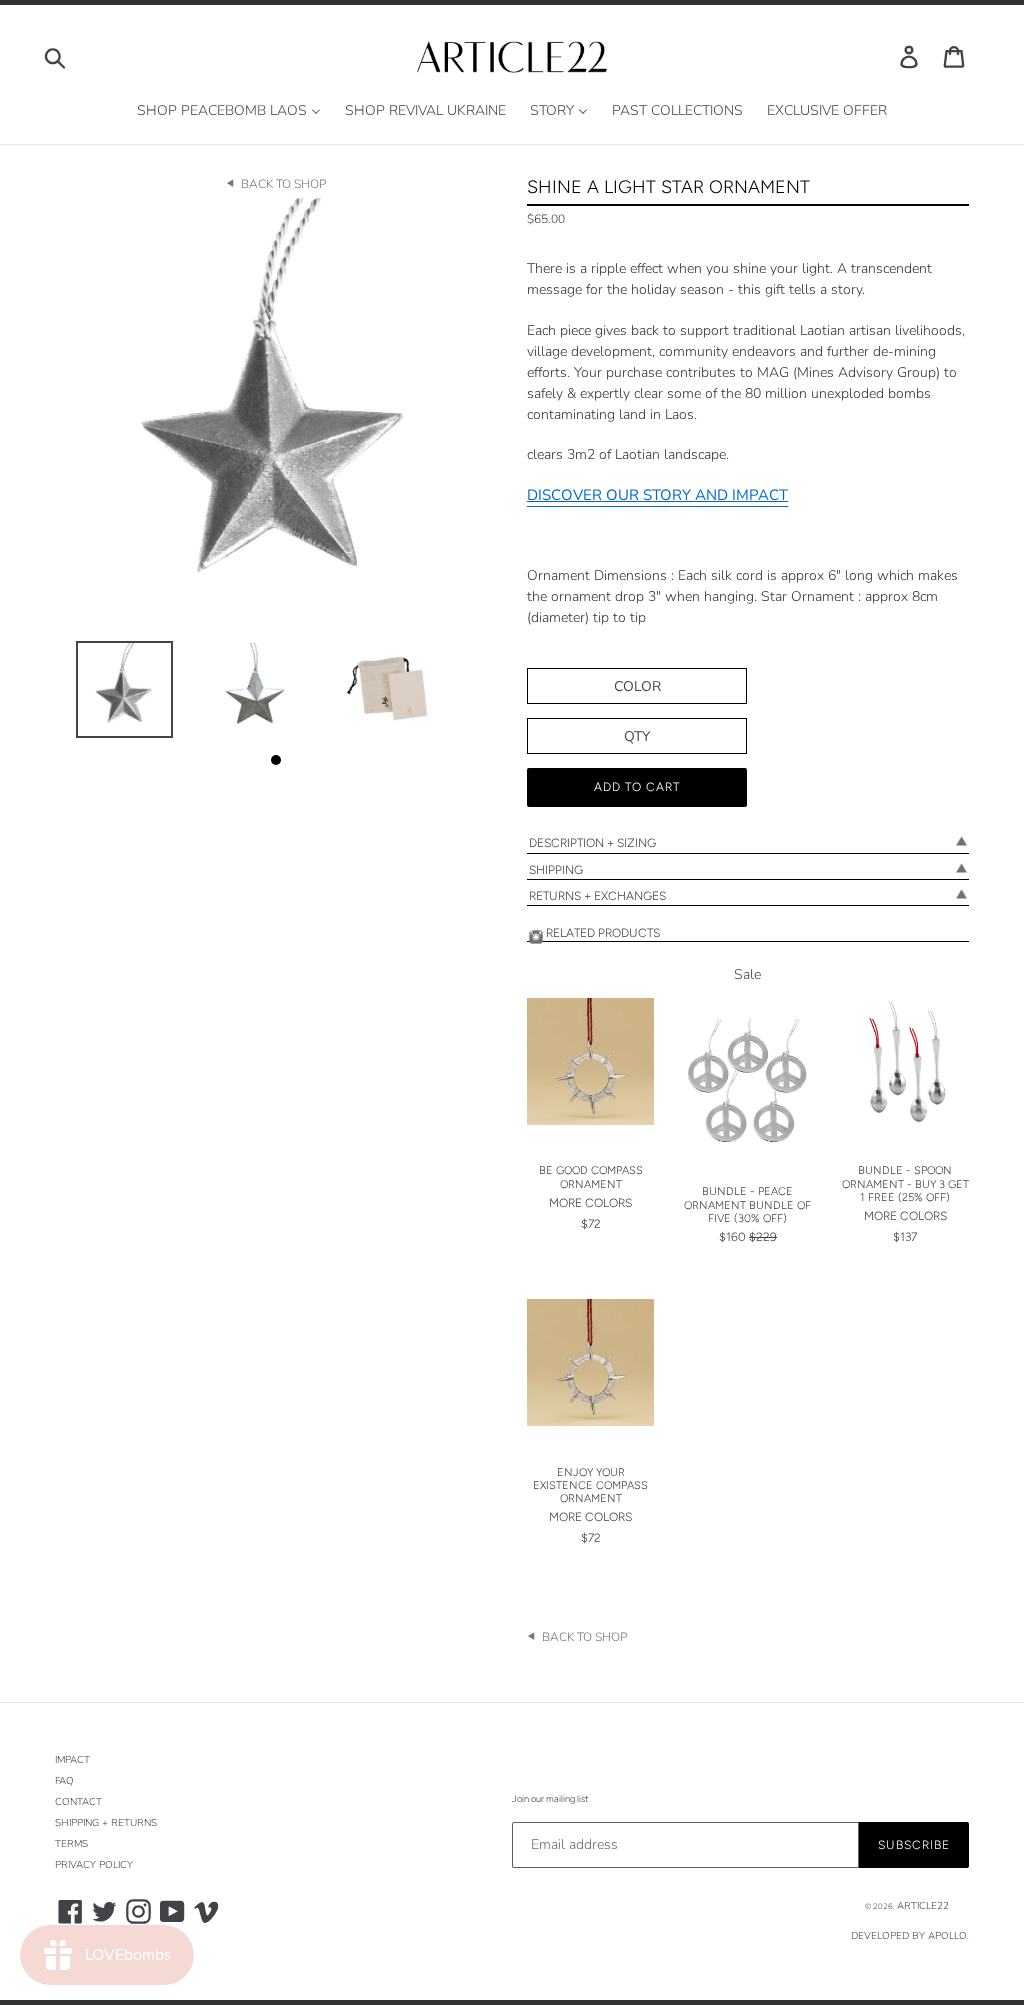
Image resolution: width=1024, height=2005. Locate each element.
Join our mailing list (550, 1798)
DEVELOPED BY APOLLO (909, 1936)
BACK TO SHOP (283, 184)
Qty (637, 736)
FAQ (64, 1781)
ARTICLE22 (923, 1906)
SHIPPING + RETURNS (106, 1823)
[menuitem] (229, 111)
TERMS (71, 1844)
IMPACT (72, 1760)
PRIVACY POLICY (94, 1865)
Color (637, 686)
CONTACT (78, 1802)
